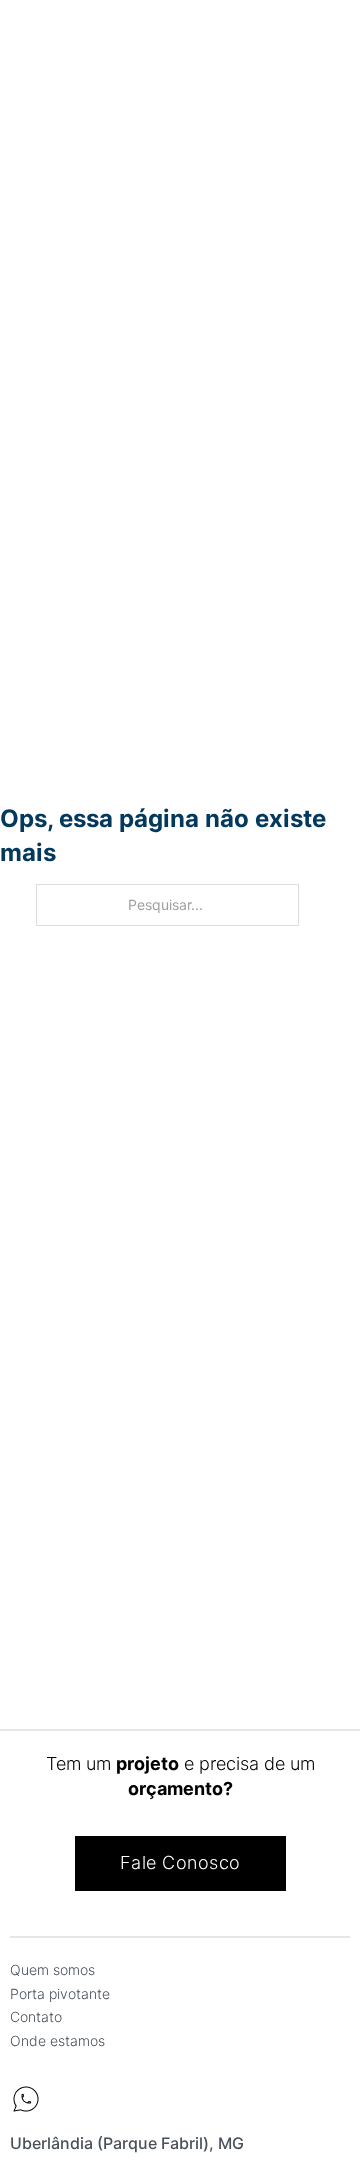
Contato (36, 2016)
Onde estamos (57, 2040)
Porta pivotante (60, 1993)
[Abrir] (33, 42)
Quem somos (52, 1969)
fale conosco (180, 1862)
